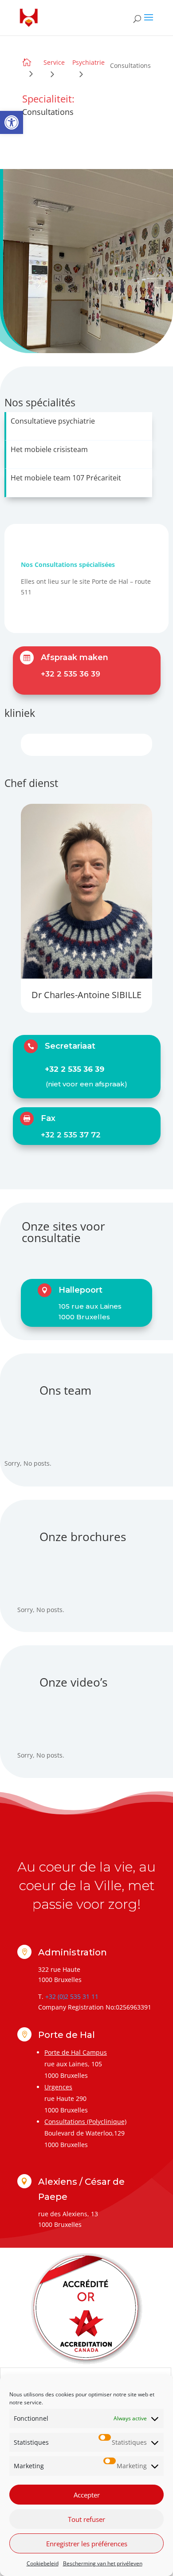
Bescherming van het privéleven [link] (103, 2563)
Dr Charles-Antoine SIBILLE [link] (86, 995)
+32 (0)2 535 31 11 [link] (72, 1996)
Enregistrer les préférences (87, 2544)
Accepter (87, 2495)
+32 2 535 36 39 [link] (71, 674)
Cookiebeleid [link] (43, 2563)
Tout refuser (86, 2519)
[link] (12, 122)
